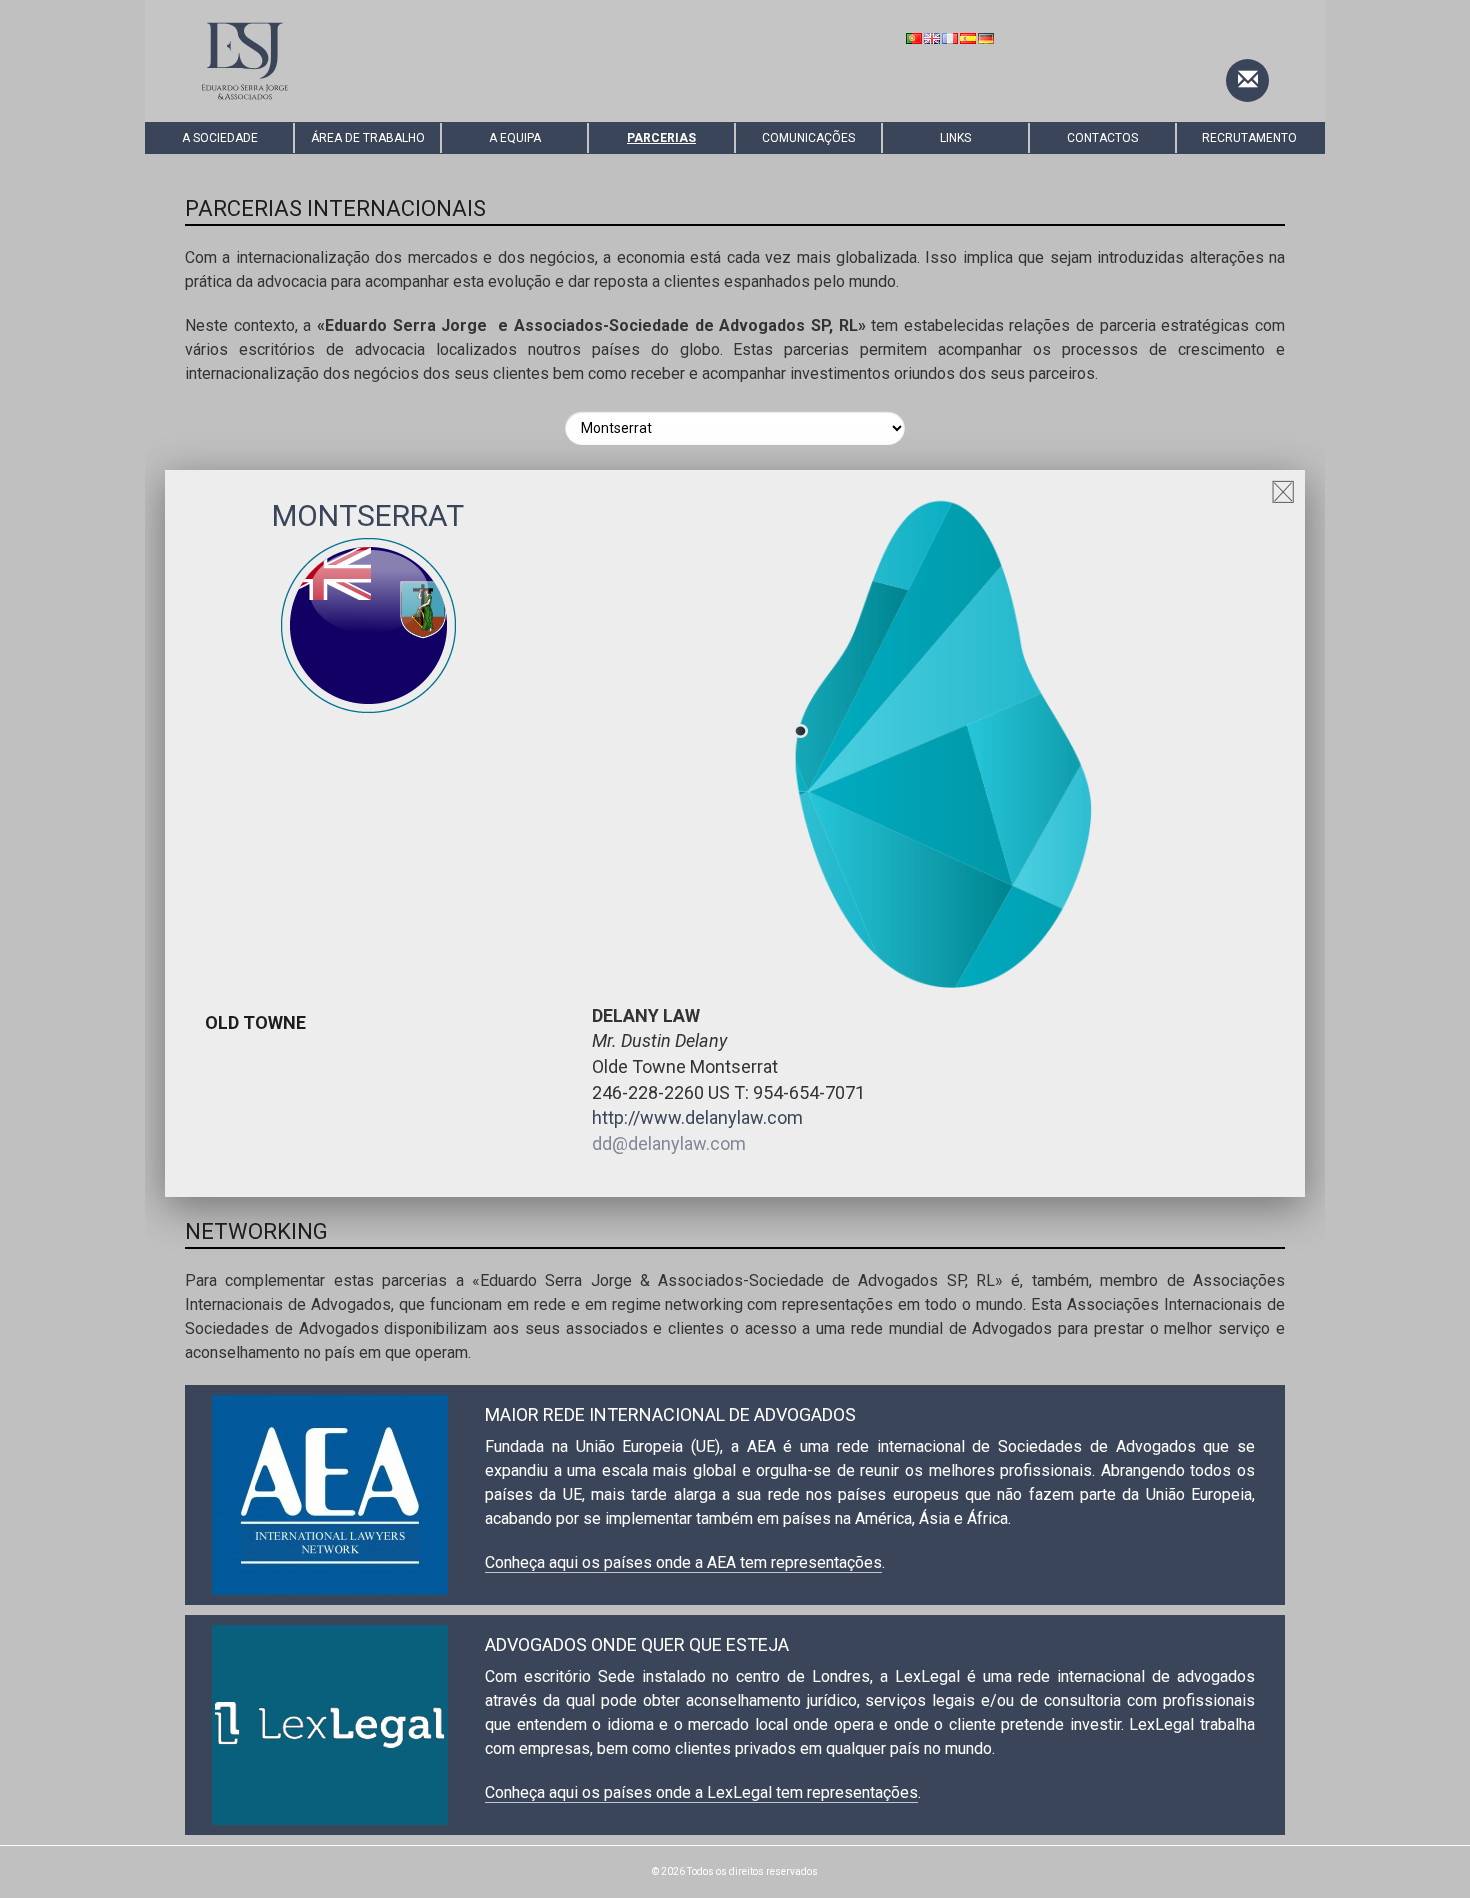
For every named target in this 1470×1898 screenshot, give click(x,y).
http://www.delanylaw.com (697, 1117)
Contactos (1102, 138)
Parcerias (661, 138)
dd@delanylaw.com (669, 1143)
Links (955, 138)
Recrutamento (1249, 138)
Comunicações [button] (808, 138)
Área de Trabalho (368, 138)
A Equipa (515, 138)
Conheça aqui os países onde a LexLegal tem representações (701, 1792)
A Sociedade (220, 138)
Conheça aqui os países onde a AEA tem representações (683, 1562)
